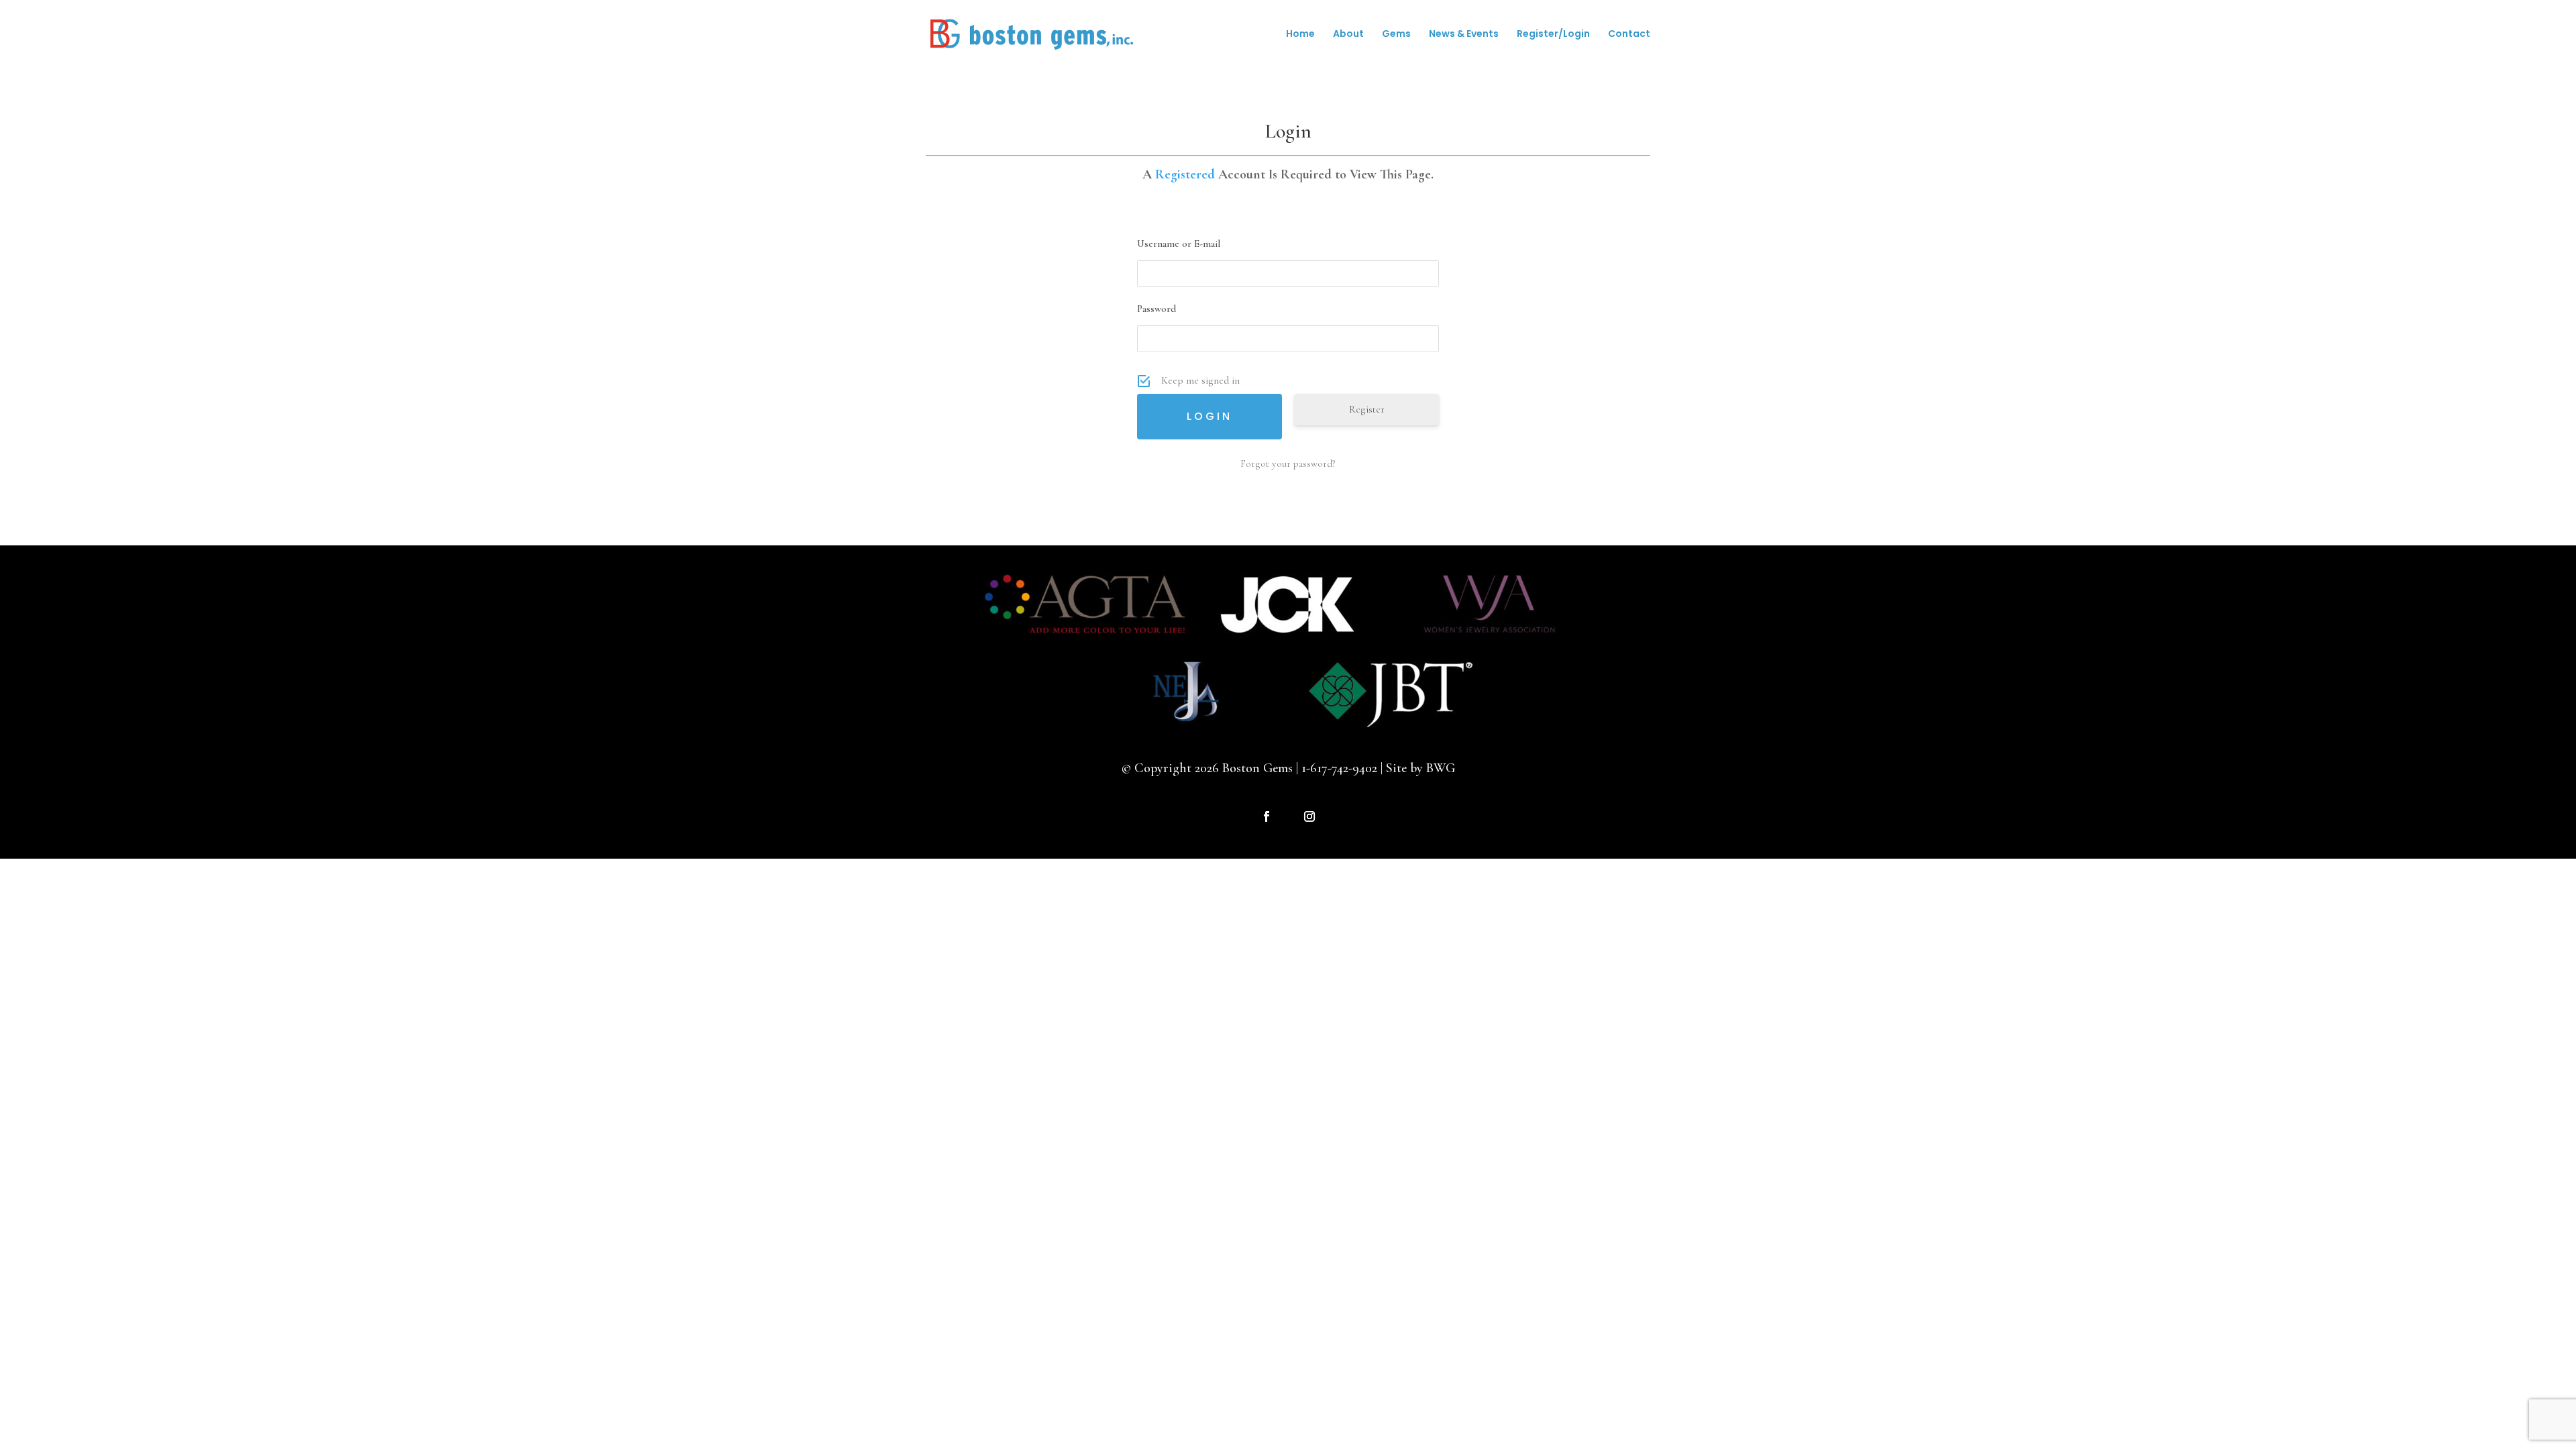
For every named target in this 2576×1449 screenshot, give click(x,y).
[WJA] (1491, 639)
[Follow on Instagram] (1309, 816)
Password (1157, 309)
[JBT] (1391, 725)
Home (1300, 35)
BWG (1441, 768)
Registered (1185, 174)
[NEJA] (1186, 725)
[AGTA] (1085, 639)
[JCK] (1287, 639)
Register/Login (1553, 35)
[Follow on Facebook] (1267, 816)
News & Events (1464, 35)
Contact (1629, 35)
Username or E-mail (1179, 244)
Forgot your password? (1288, 464)
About (1348, 35)
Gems (1396, 35)
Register (1367, 409)
